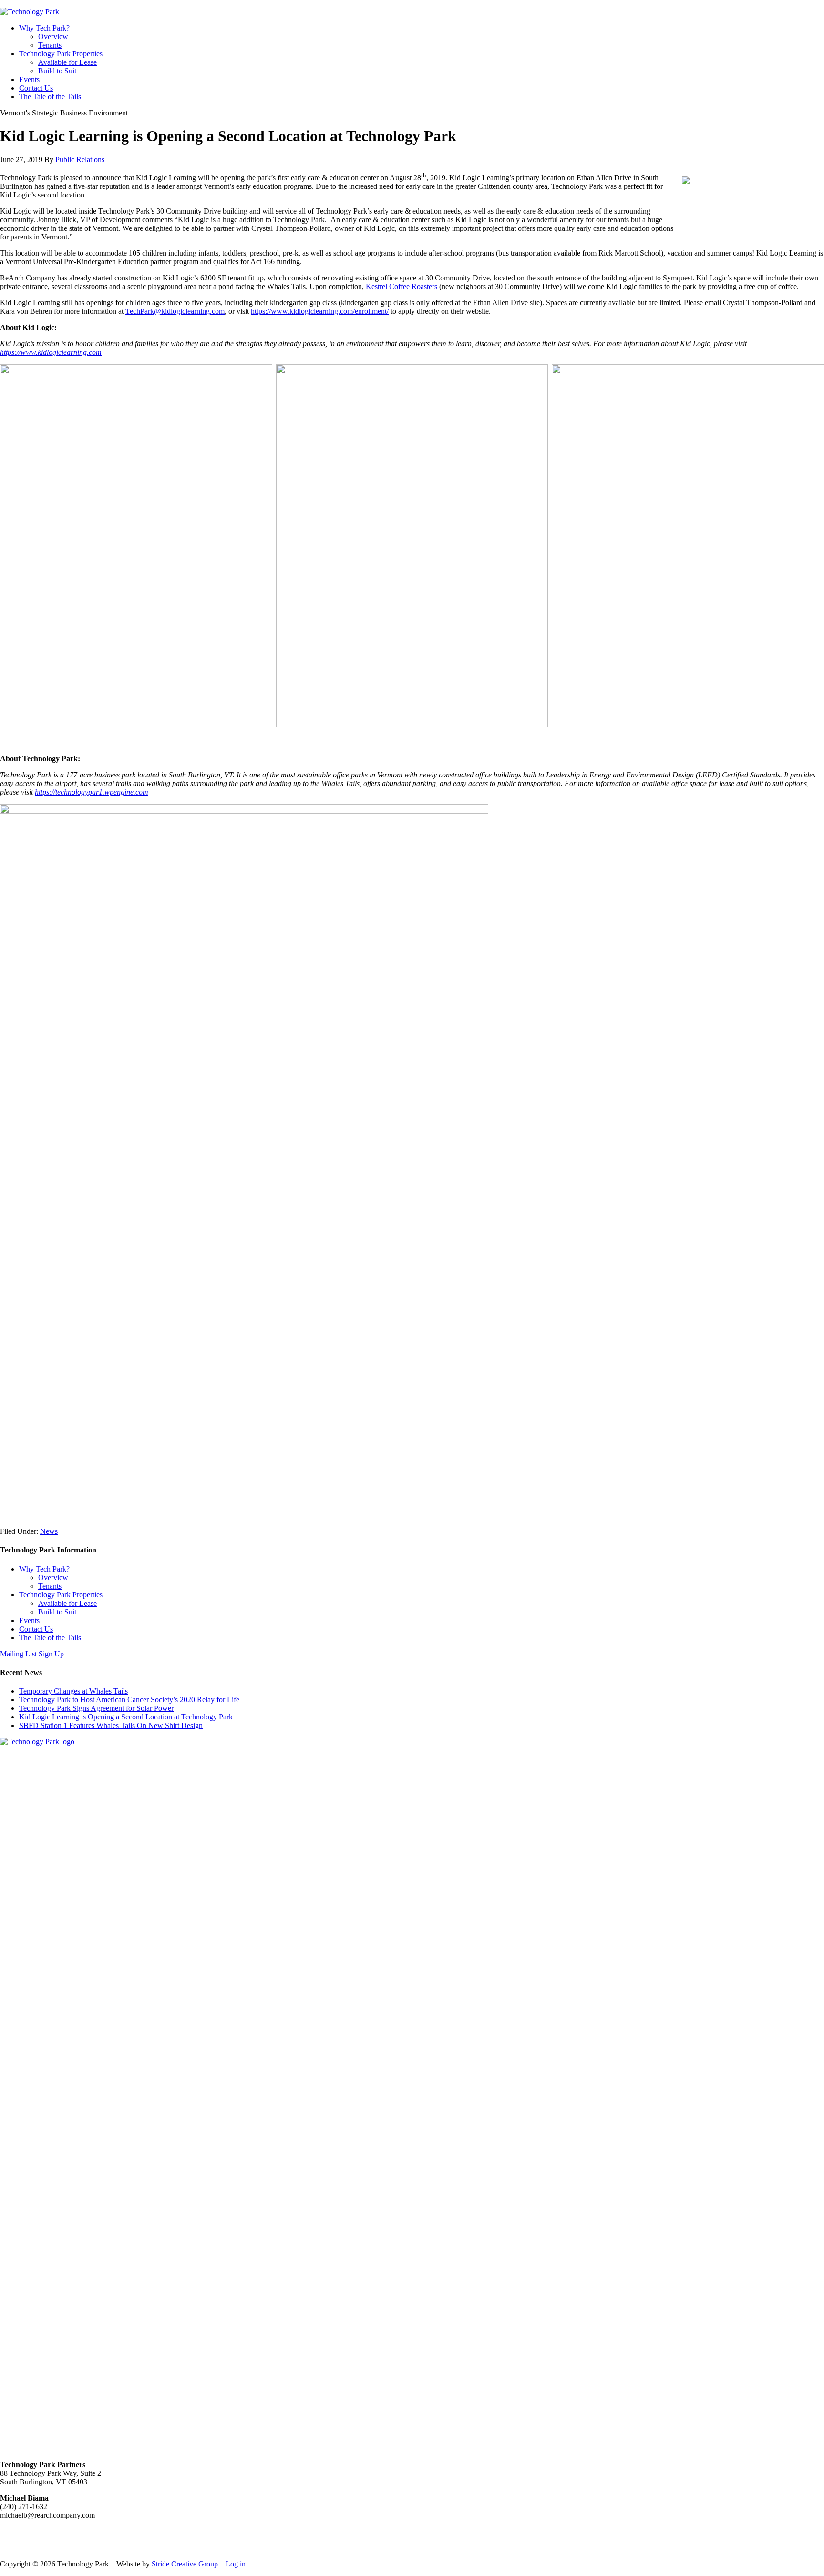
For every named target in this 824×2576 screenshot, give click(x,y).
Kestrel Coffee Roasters (402, 286)
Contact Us (36, 1629)
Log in (236, 2564)
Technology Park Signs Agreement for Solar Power (96, 1708)
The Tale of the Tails (50, 1638)
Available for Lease (67, 1603)
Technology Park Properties (61, 1595)
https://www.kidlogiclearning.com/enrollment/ (320, 311)
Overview (53, 1578)
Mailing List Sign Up (32, 1654)
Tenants (50, 1586)
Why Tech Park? (44, 1569)
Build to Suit (57, 1612)
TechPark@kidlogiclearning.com (175, 311)
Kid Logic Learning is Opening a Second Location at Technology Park (126, 1717)
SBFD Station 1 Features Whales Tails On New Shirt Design (111, 1725)
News (49, 1531)
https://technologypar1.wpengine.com (92, 792)
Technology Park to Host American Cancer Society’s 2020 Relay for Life (129, 1700)
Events (29, 1620)
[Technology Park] (30, 12)
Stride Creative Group (185, 2564)
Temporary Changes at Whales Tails (73, 1691)
